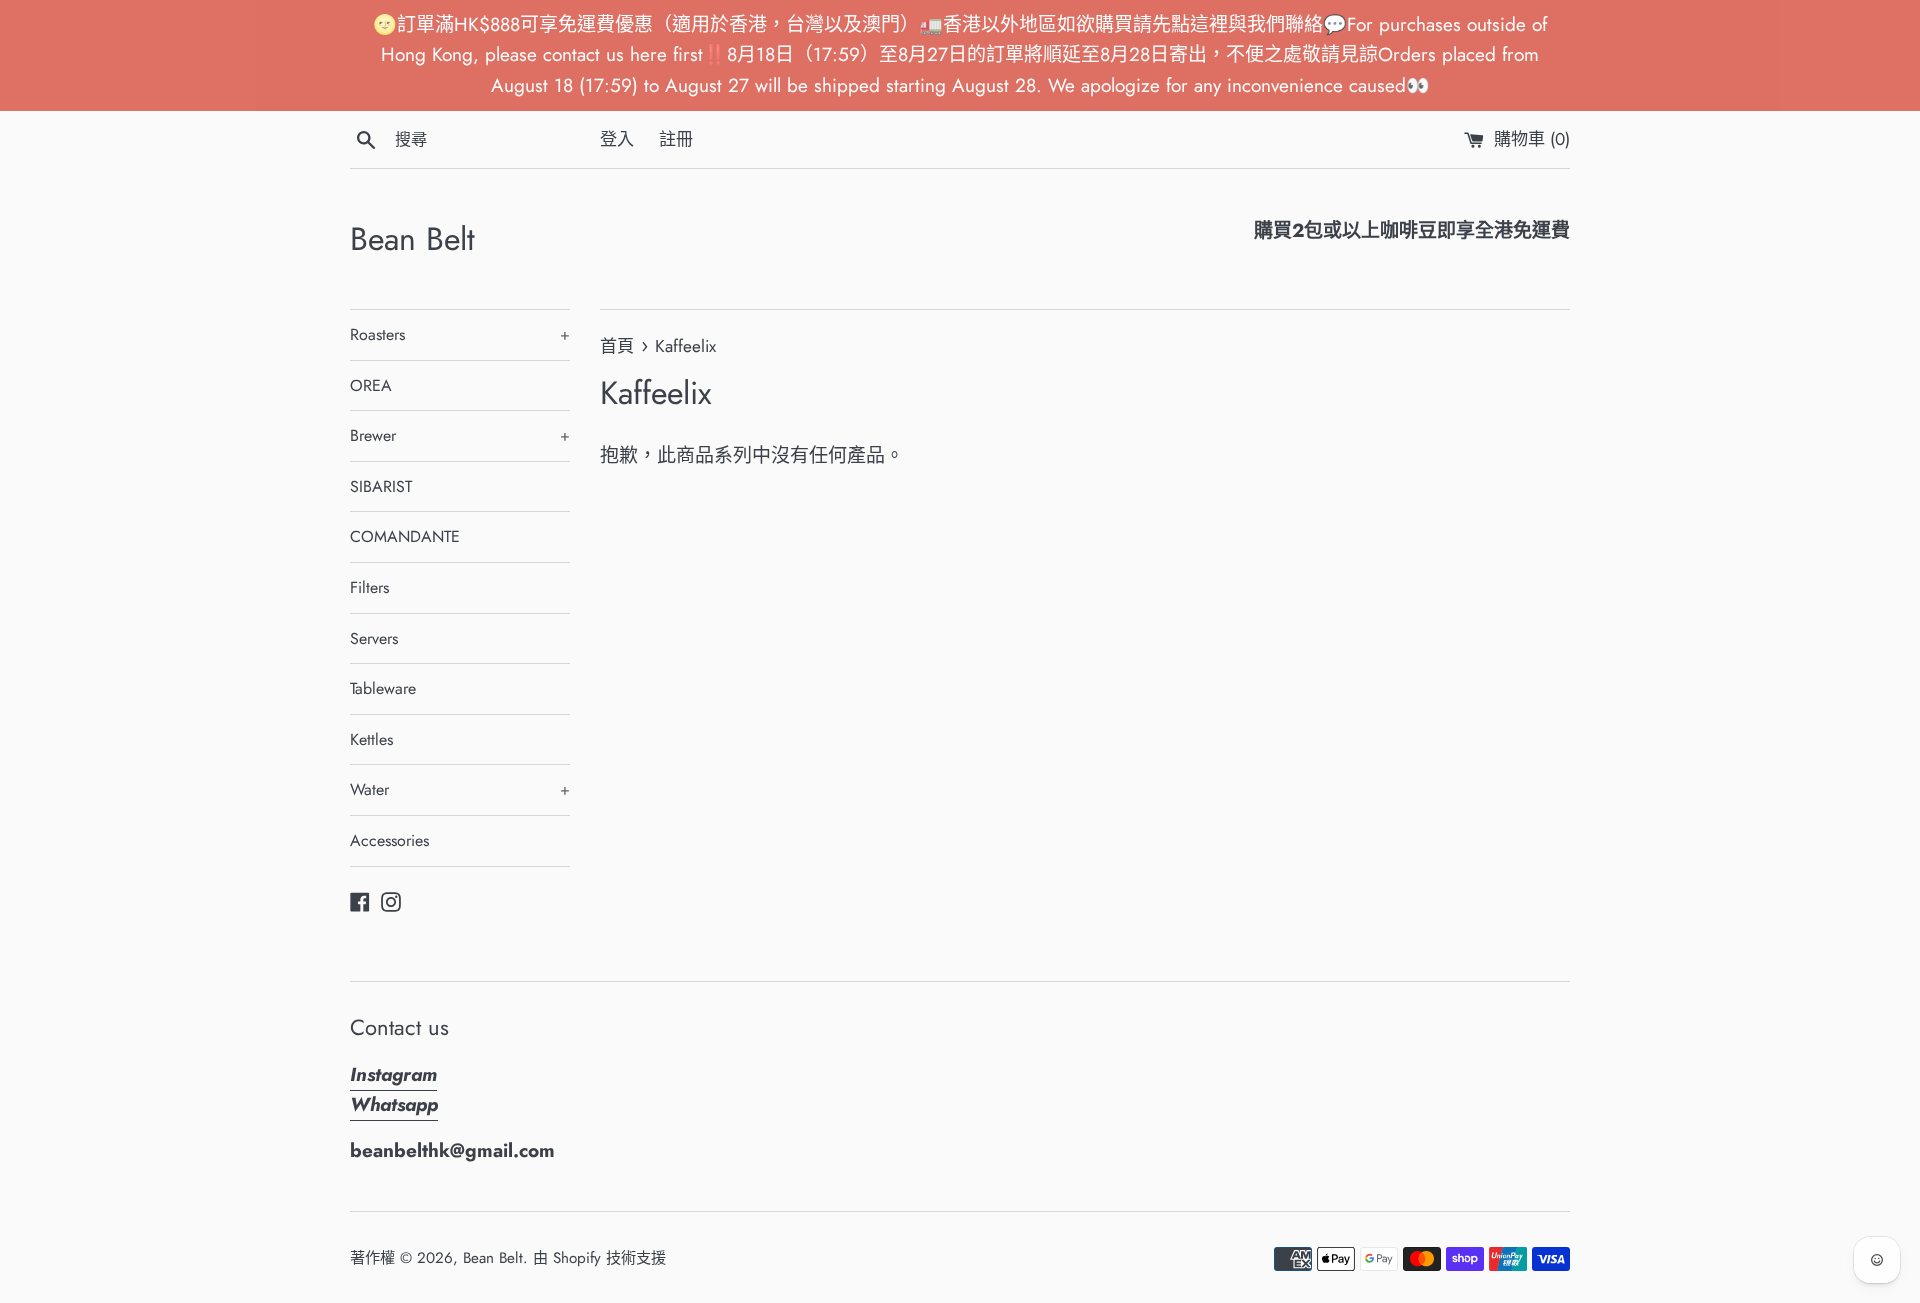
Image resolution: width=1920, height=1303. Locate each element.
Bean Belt (412, 239)
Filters (369, 587)
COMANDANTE (405, 536)
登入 (617, 139)
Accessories (389, 840)
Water (460, 789)
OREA (371, 385)
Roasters (460, 334)
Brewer (460, 435)
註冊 (676, 139)
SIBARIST (381, 486)
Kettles (371, 739)
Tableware (383, 688)
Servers (374, 638)
